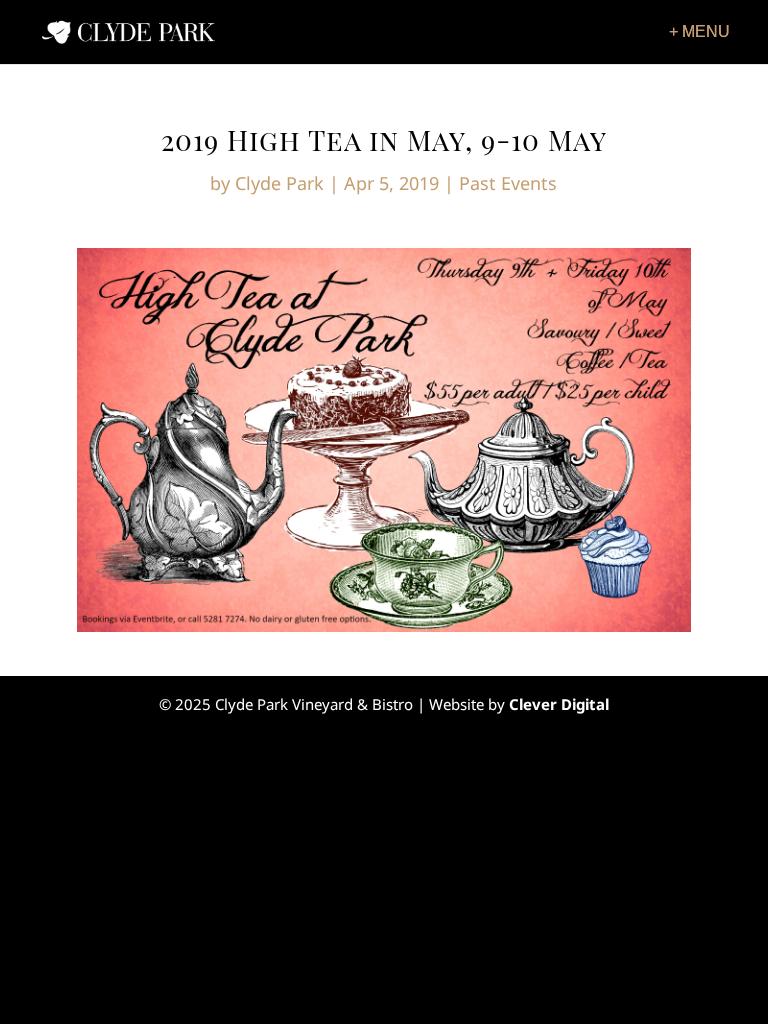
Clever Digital (559, 704)
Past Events (508, 183)
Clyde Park (279, 183)
